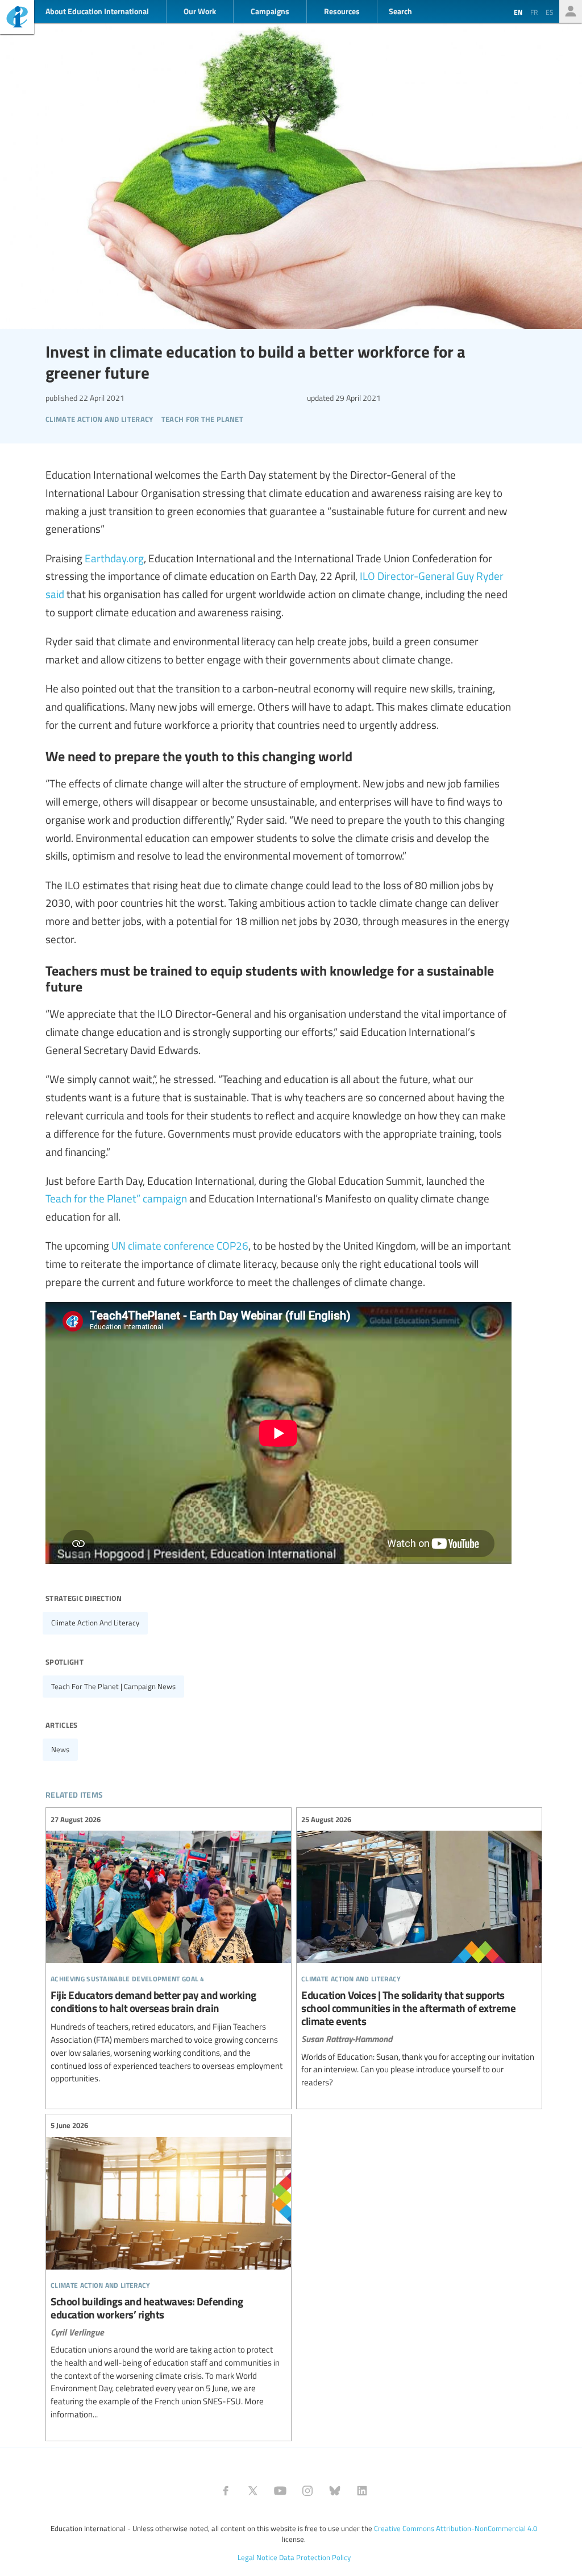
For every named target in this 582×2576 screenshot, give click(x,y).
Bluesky (335, 2491)
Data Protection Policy (315, 2557)
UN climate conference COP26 (180, 1245)
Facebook (226, 2491)
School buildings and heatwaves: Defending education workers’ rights (169, 2270)
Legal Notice (257, 2557)
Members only (571, 11)
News (60, 1749)
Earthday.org (114, 558)
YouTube (280, 2491)
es (550, 12)
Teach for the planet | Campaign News (113, 1686)
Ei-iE (17, 18)
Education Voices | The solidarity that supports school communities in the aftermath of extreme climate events (419, 1951)
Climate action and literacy (95, 1623)
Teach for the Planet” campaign (116, 1198)
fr (534, 12)
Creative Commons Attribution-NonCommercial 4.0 (456, 2528)
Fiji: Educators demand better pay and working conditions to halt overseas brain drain (169, 1949)
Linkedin (362, 2491)
